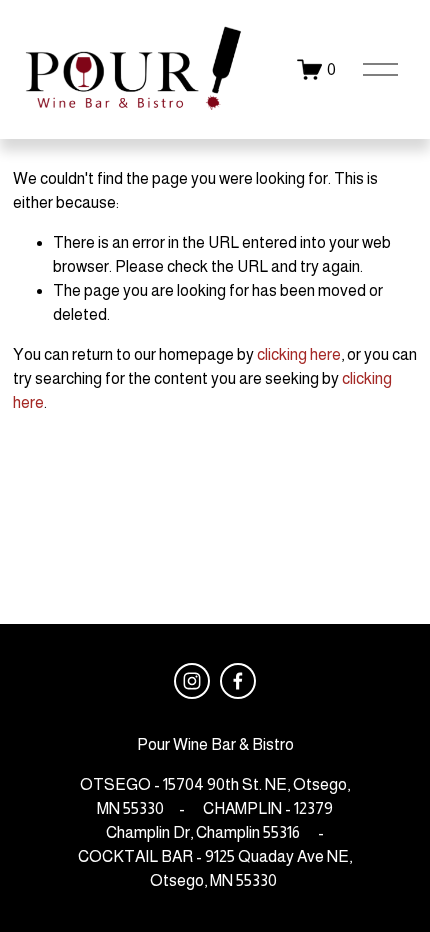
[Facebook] (238, 681)
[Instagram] (192, 681)
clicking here (299, 354)
